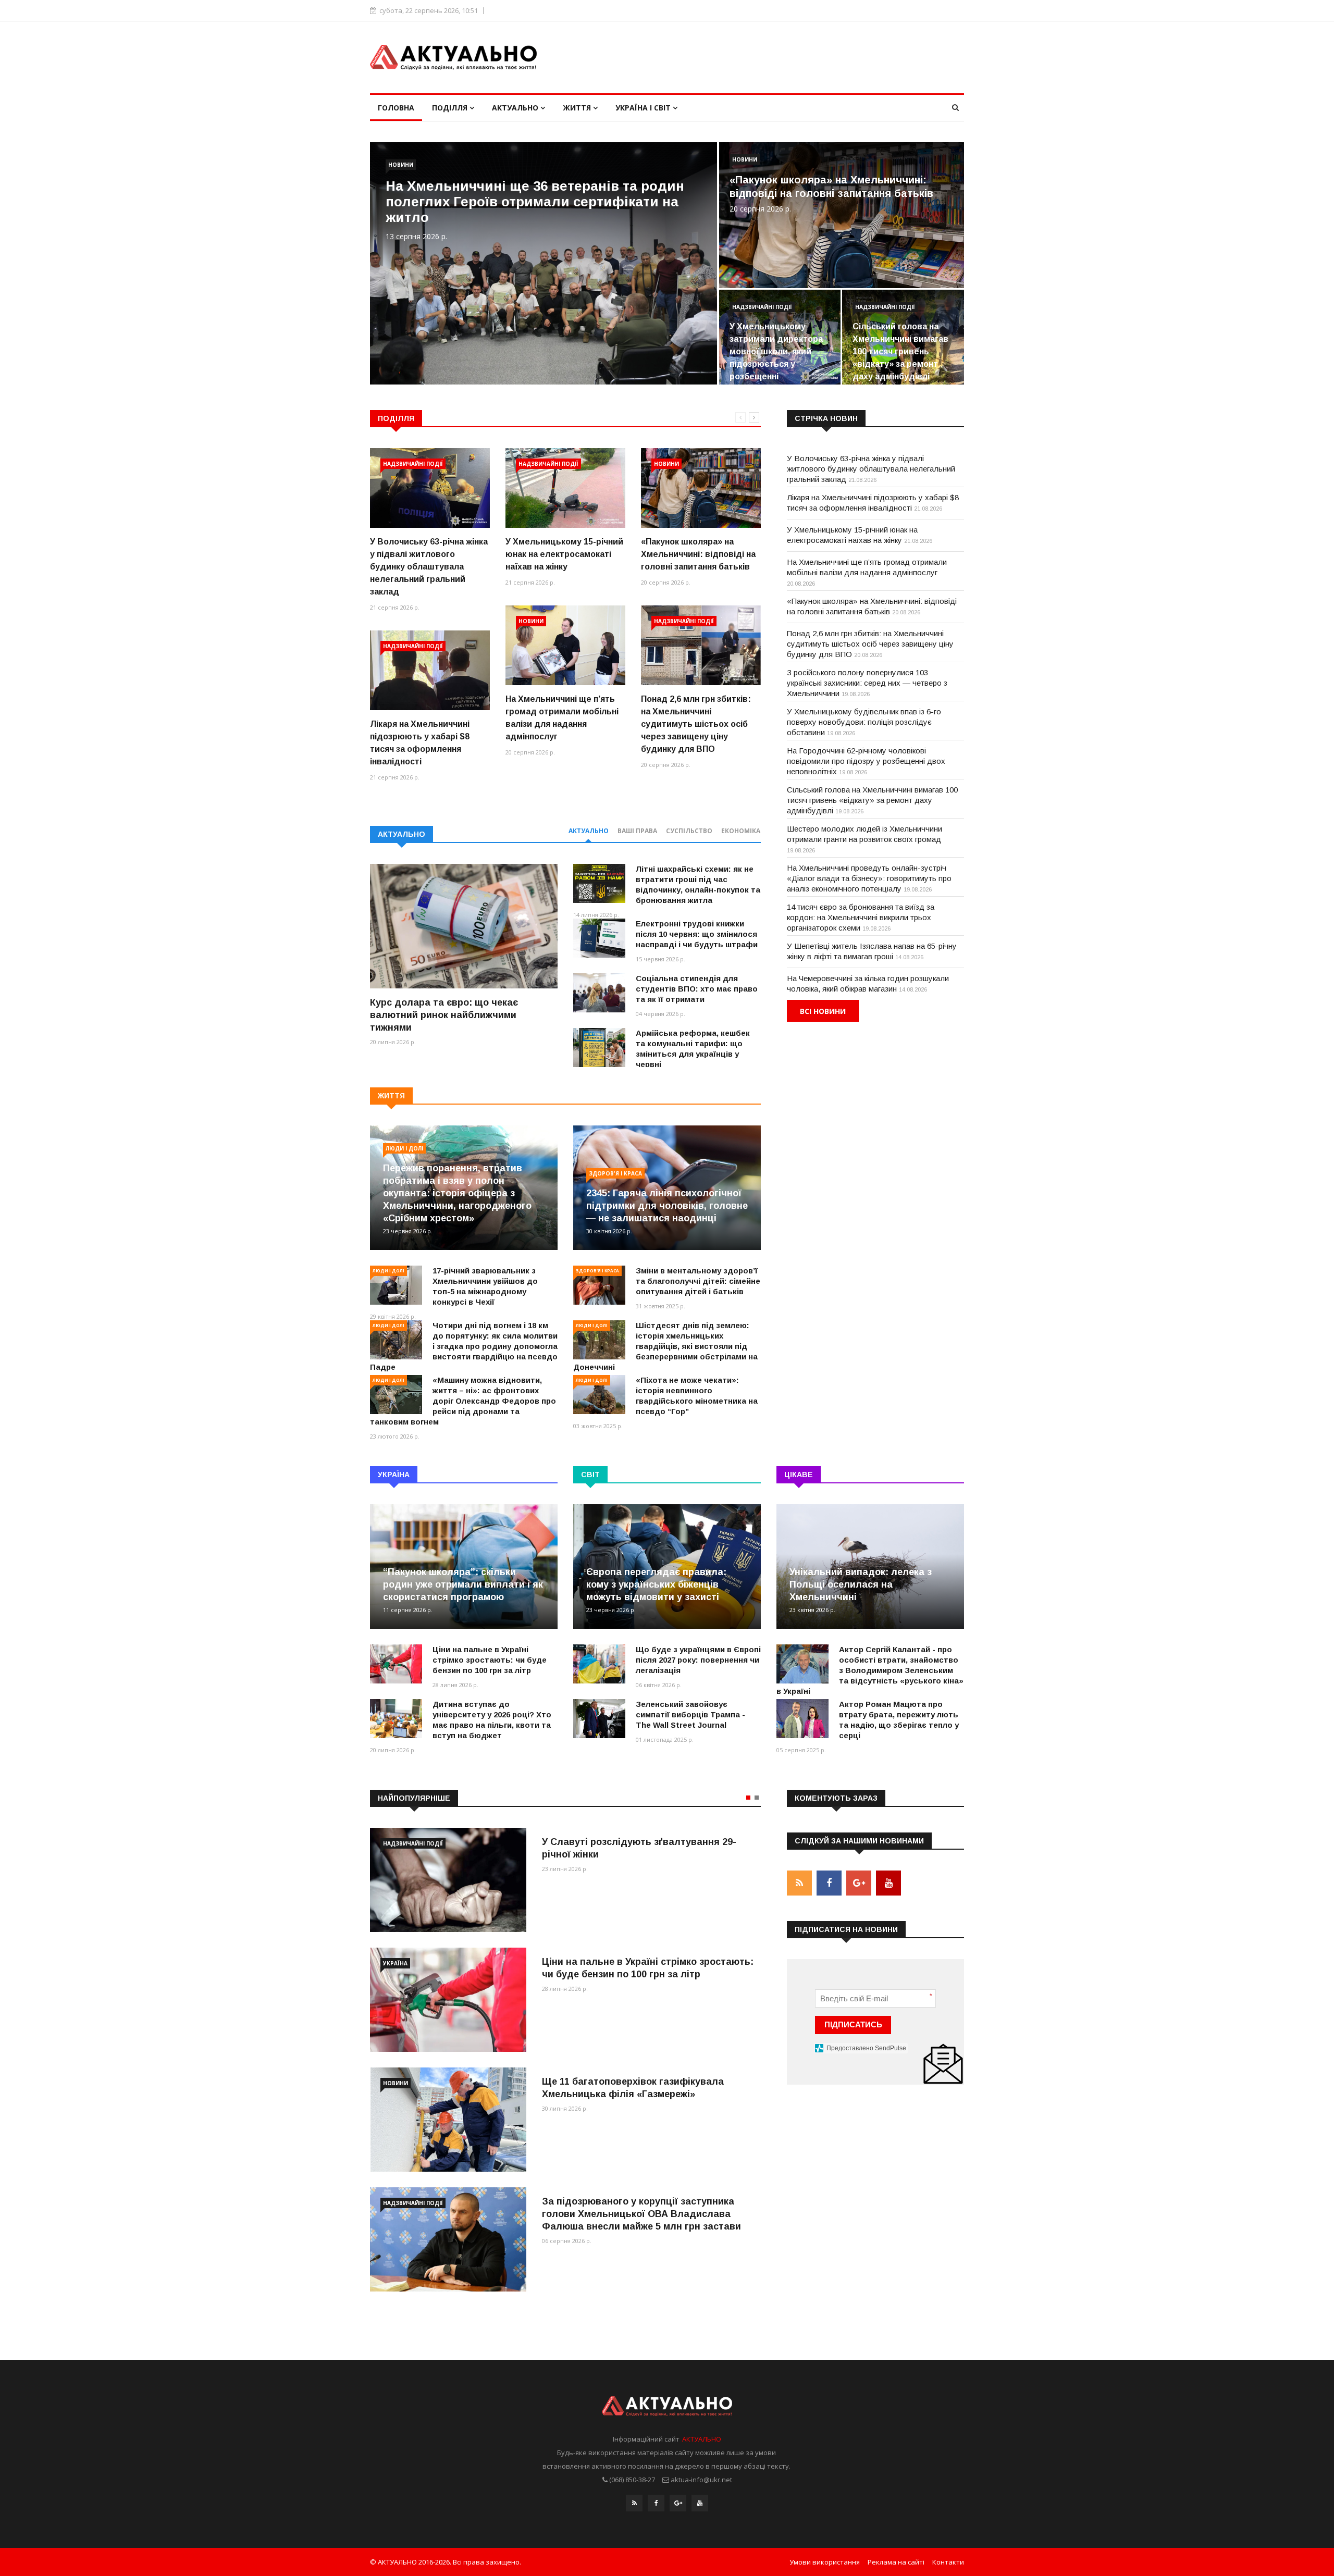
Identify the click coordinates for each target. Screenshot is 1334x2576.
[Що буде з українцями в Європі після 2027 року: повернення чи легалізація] (599, 1664)
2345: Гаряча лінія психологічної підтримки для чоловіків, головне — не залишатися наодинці (667, 1206)
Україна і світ (644, 108)
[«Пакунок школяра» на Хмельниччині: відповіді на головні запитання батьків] (701, 488)
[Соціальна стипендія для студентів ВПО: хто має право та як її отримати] (599, 993)
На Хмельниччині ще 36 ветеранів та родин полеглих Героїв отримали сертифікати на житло (535, 202)
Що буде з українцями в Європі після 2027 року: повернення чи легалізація (698, 1660)
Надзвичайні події (762, 307)
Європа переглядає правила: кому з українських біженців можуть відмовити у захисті (656, 1584)
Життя (578, 108)
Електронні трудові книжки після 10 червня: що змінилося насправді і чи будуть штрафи (697, 934)
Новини (401, 165)
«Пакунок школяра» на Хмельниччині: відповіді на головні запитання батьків (698, 554)
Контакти (948, 2562)
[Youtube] (700, 2503)
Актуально (516, 108)
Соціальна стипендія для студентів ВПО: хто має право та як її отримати (697, 989)
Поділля (451, 108)
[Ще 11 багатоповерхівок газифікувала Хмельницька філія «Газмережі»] (448, 2120)
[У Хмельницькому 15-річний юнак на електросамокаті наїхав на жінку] (565, 488)
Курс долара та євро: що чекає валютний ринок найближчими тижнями (444, 1015)
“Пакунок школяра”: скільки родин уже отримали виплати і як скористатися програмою (463, 1584)
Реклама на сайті (896, 2562)
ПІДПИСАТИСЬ (853, 2024)
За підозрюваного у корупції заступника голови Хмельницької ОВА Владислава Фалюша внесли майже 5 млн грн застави (641, 2214)
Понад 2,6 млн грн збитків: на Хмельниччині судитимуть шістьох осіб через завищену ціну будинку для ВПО (696, 724)
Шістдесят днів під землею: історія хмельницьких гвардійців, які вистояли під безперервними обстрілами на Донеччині (665, 1346)
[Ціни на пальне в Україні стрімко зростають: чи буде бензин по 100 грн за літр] (396, 1664)
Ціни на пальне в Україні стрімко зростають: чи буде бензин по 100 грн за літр (490, 1660)
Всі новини (823, 1011)
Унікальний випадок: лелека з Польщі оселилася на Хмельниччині (861, 1584)
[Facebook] (656, 2503)
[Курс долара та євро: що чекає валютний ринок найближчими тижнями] (464, 926)
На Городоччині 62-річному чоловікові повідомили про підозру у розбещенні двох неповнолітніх (866, 761)
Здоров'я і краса (615, 1173)
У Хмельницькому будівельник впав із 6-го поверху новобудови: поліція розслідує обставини (864, 722)
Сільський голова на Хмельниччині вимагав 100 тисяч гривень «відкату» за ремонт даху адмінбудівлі (900, 351)
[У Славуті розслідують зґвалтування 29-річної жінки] (448, 1880)
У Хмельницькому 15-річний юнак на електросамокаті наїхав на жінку (564, 554)
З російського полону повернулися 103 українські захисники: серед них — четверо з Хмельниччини (867, 683)
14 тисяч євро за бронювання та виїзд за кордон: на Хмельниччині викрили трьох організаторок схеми (861, 917)
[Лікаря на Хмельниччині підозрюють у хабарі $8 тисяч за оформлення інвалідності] (430, 670)
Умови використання (825, 2562)
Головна (396, 108)
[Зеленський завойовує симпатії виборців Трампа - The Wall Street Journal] (599, 1719)
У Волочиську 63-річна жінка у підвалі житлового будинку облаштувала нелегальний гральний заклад (429, 567)
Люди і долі (404, 1148)
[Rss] (634, 2503)
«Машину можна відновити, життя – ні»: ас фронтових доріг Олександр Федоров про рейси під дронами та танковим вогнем (463, 1401)
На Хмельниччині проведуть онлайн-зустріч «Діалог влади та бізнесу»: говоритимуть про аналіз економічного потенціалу (869, 878)
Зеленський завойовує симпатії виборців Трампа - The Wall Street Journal (690, 1714)
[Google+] (678, 2503)
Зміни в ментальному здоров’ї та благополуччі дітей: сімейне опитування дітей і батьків (698, 1281)
